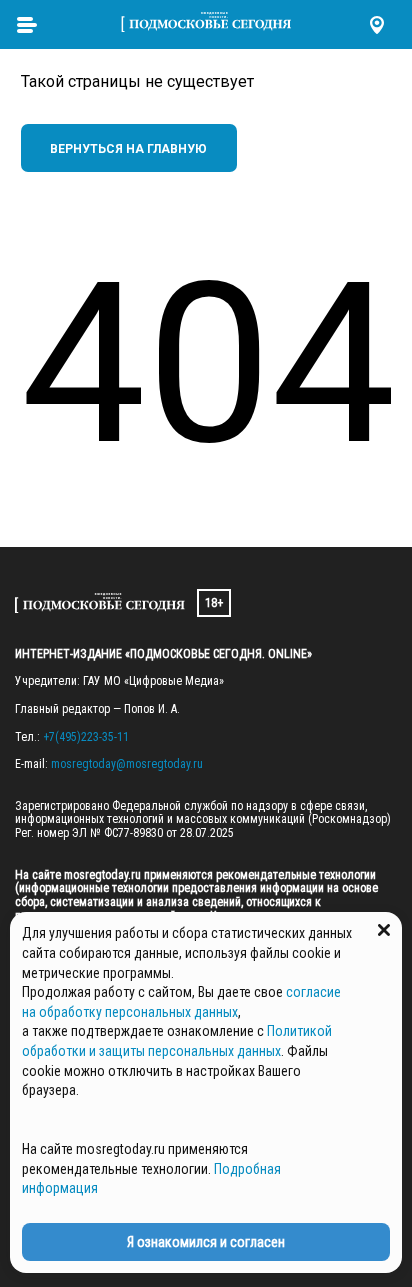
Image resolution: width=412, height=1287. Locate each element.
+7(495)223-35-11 (86, 737)
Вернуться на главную (128, 149)
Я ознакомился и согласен (206, 1242)
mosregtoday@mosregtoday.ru (127, 764)
